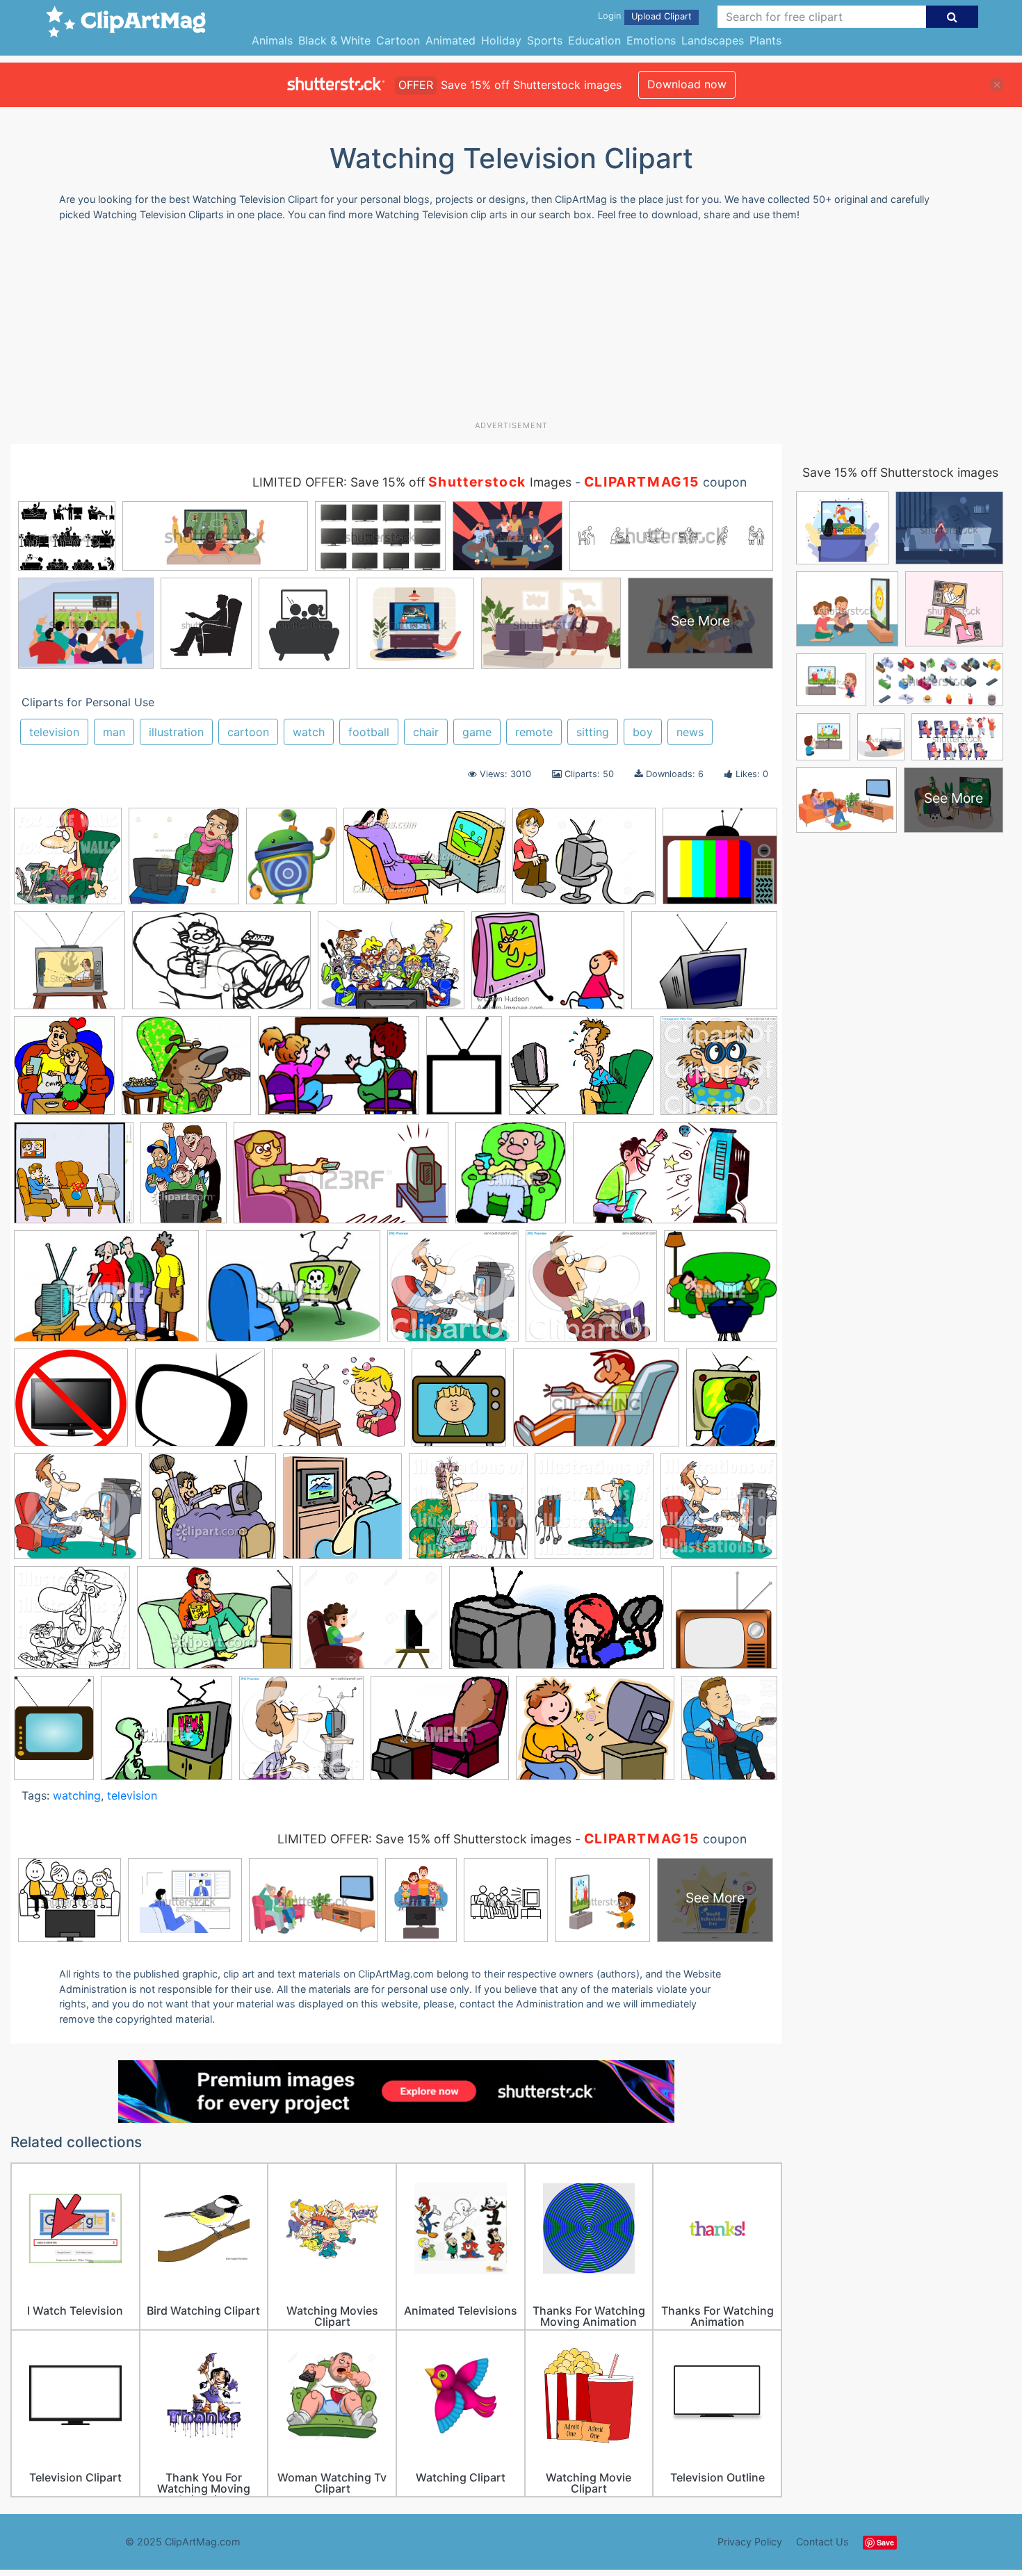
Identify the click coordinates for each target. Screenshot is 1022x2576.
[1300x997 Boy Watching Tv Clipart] (584, 863)
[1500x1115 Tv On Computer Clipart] (595, 1735)
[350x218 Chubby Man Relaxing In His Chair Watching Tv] (221, 967)
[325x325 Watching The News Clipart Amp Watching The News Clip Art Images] (342, 1513)
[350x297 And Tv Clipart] (440, 1735)
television (54, 732)
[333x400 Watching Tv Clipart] (729, 1733)
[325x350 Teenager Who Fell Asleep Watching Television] (721, 1291)
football (369, 732)
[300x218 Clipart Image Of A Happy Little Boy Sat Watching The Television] (548, 967)
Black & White (334, 40)
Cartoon (398, 40)
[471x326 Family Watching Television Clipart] (339, 1072)
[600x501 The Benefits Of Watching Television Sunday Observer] (338, 1404)
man (114, 732)
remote (534, 732)
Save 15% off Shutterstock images (900, 472)
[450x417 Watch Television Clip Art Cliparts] (78, 1513)
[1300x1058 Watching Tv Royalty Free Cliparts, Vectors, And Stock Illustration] (371, 1624)
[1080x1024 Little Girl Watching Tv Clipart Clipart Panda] (719, 1071)
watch (309, 732)
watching (77, 1795)
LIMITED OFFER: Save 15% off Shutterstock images (424, 1839)
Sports (545, 40)
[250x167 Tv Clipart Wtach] (596, 1404)
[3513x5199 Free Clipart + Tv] (464, 1072)
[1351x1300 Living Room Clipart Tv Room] (74, 1180)
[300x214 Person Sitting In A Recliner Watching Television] (293, 1293)
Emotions (651, 40)
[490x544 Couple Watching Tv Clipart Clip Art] (64, 1072)
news (690, 732)
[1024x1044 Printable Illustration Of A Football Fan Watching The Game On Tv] (68, 863)
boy (643, 732)
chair (426, 732)
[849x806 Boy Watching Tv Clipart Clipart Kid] (720, 862)
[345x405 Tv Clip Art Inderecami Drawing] (459, 1404)
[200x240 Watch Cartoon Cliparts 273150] (732, 1403)
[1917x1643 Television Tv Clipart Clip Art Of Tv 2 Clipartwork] (200, 1404)
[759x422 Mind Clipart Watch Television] (675, 1179)
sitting (593, 732)
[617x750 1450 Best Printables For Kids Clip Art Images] (291, 863)
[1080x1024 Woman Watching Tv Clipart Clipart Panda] (301, 1735)
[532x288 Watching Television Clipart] (557, 1624)
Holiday (501, 40)
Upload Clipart (662, 16)
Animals (272, 40)
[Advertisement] (511, 326)
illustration (176, 732)
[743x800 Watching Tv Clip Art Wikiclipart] (724, 1623)
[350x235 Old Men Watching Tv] (106, 1293)
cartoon (248, 732)
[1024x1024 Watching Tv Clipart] (468, 1513)
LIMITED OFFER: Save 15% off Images (412, 482)
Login (609, 16)
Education (594, 40)
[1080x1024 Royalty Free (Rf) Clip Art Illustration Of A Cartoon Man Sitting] (591, 1293)
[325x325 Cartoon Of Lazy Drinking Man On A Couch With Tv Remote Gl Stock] (70, 967)
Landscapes (713, 40)
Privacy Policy (750, 2542)
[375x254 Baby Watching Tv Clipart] (424, 863)
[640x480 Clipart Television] (704, 966)
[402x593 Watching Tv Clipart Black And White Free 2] (54, 1735)
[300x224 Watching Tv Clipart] (215, 1624)
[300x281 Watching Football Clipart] (212, 1513)
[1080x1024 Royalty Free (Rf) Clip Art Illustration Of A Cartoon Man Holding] (453, 1293)
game (477, 732)
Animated (451, 40)
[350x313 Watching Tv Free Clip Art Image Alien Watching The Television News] (167, 1735)
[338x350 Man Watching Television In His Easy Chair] (511, 1179)
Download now (687, 84)
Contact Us (822, 2542)
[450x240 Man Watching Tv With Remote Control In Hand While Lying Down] (341, 1180)
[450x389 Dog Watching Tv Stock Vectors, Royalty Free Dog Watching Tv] (186, 1072)
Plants (765, 40)
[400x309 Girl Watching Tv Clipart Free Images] (581, 1072)
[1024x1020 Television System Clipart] (184, 863)
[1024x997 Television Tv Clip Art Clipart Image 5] (71, 1404)
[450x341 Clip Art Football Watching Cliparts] (391, 967)
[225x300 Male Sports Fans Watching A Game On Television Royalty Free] (184, 1179)
